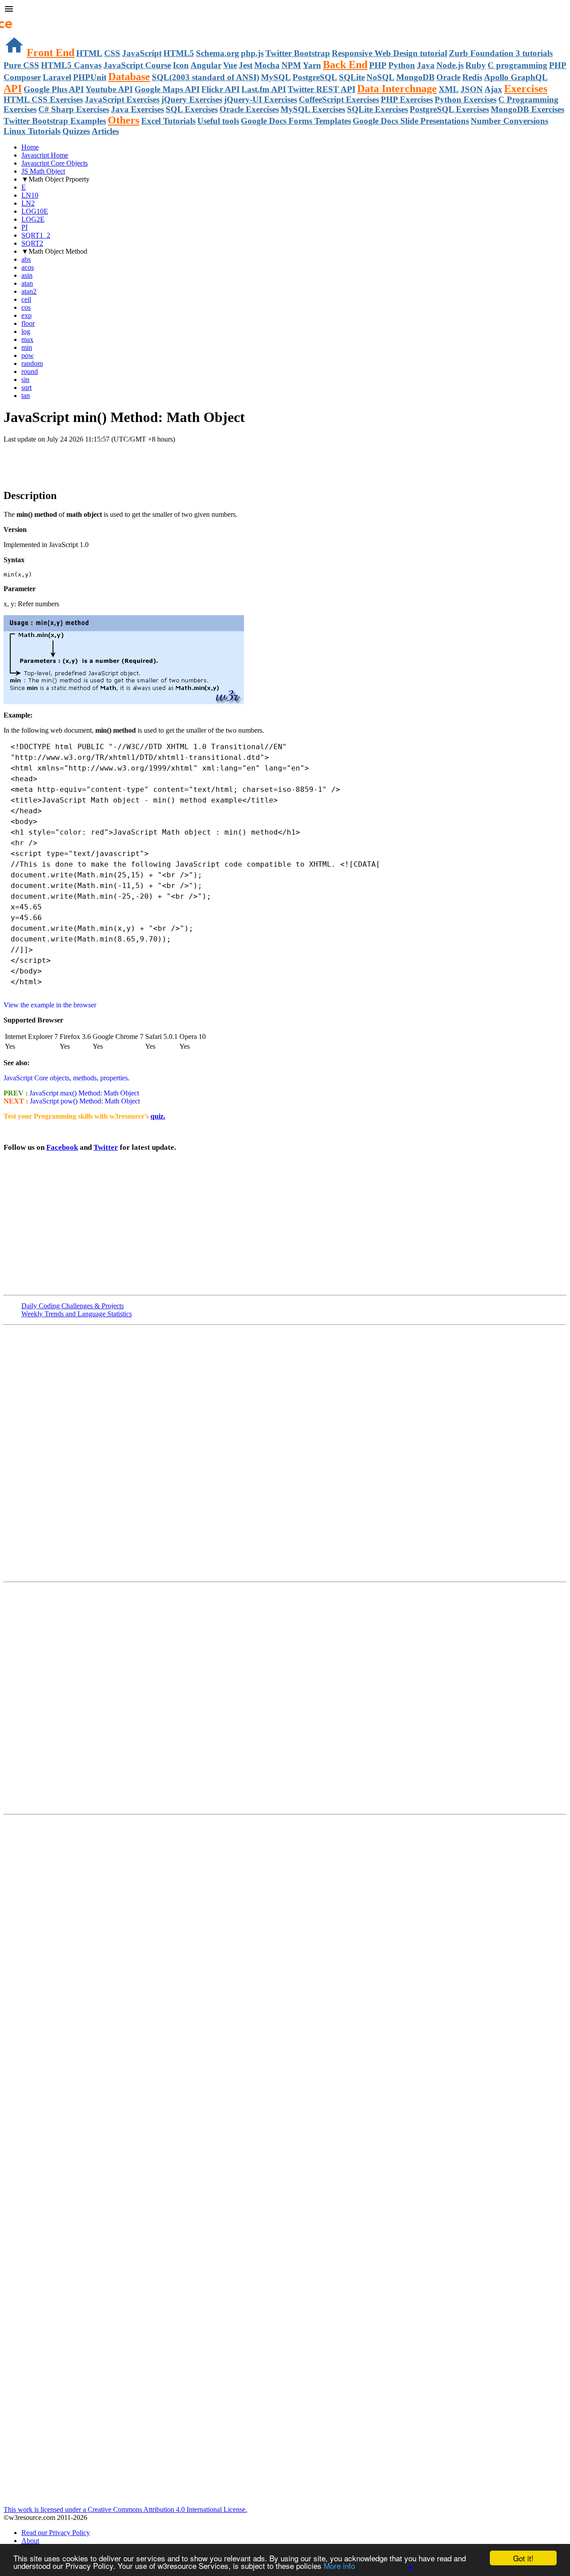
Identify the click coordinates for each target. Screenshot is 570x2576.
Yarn (312, 65)
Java (426, 65)
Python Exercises (466, 99)
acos (28, 267)
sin (25, 379)
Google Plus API (54, 89)
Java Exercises (137, 109)
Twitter (106, 1147)
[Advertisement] (108, 461)
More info (339, 2566)
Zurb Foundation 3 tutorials (501, 53)
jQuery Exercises (192, 99)
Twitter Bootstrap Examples (55, 121)
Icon (181, 65)
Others (124, 120)
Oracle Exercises (249, 109)
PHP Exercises (407, 99)
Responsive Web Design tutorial (389, 53)
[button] (285, 10)
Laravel (57, 77)
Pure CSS (21, 65)
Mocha (267, 65)
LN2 (28, 203)
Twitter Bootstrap (298, 53)
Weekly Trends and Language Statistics (77, 1314)
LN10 (30, 195)
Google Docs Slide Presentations (411, 121)
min (27, 347)
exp (26, 315)
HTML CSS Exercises (43, 99)
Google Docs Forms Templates (296, 121)
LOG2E (33, 219)
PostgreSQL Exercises (449, 109)
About (30, 2541)
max (27, 339)
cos (26, 307)
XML (449, 89)
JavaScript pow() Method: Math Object (85, 1101)
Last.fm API (264, 89)
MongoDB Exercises (527, 109)
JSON (472, 89)
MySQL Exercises (313, 109)
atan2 (29, 291)
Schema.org (218, 53)
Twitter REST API (322, 89)
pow (28, 355)
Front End (51, 53)
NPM (291, 65)
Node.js (450, 65)
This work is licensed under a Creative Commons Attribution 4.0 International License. (125, 2509)
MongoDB (415, 77)
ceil (26, 299)
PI (24, 227)
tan (26, 396)
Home (30, 147)
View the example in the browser (50, 1005)
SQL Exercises (192, 109)
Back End (345, 65)
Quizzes (76, 131)
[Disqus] (285, 1697)
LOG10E (35, 211)
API (13, 89)
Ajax (493, 89)
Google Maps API (167, 89)
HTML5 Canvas (71, 65)
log (26, 331)
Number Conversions (509, 121)
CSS (112, 53)
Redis (472, 77)
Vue (230, 65)
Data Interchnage (397, 89)
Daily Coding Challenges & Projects (73, 1306)
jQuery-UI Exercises (261, 99)
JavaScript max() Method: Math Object (83, 1093)
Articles (105, 131)
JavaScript (142, 53)
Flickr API (220, 89)
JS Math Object (43, 171)
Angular (206, 65)
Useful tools (218, 121)
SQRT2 (32, 243)
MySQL (276, 77)
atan (27, 283)
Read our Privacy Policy (56, 2533)
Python (402, 65)
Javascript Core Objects (55, 163)
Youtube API (109, 89)
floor (28, 323)
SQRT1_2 (36, 235)
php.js (252, 53)
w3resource (20, 20)
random (32, 363)
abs (26, 259)
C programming (517, 65)
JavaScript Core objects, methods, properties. (67, 1078)
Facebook (62, 1147)
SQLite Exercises (377, 109)
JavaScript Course (137, 65)
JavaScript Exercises (122, 99)
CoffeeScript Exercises (339, 99)
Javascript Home (45, 155)
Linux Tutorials (32, 131)
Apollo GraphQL (516, 77)
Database (129, 77)
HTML (89, 53)
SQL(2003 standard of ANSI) (206, 77)
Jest (246, 65)
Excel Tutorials (168, 121)
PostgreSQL (315, 77)
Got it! (523, 2558)
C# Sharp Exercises (74, 109)
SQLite (352, 77)
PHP (378, 65)
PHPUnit (90, 77)
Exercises (526, 89)
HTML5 (179, 53)
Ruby (476, 65)
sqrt (26, 387)
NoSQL (381, 77)
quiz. (158, 1116)
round (30, 371)
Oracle (448, 77)
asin (27, 275)
